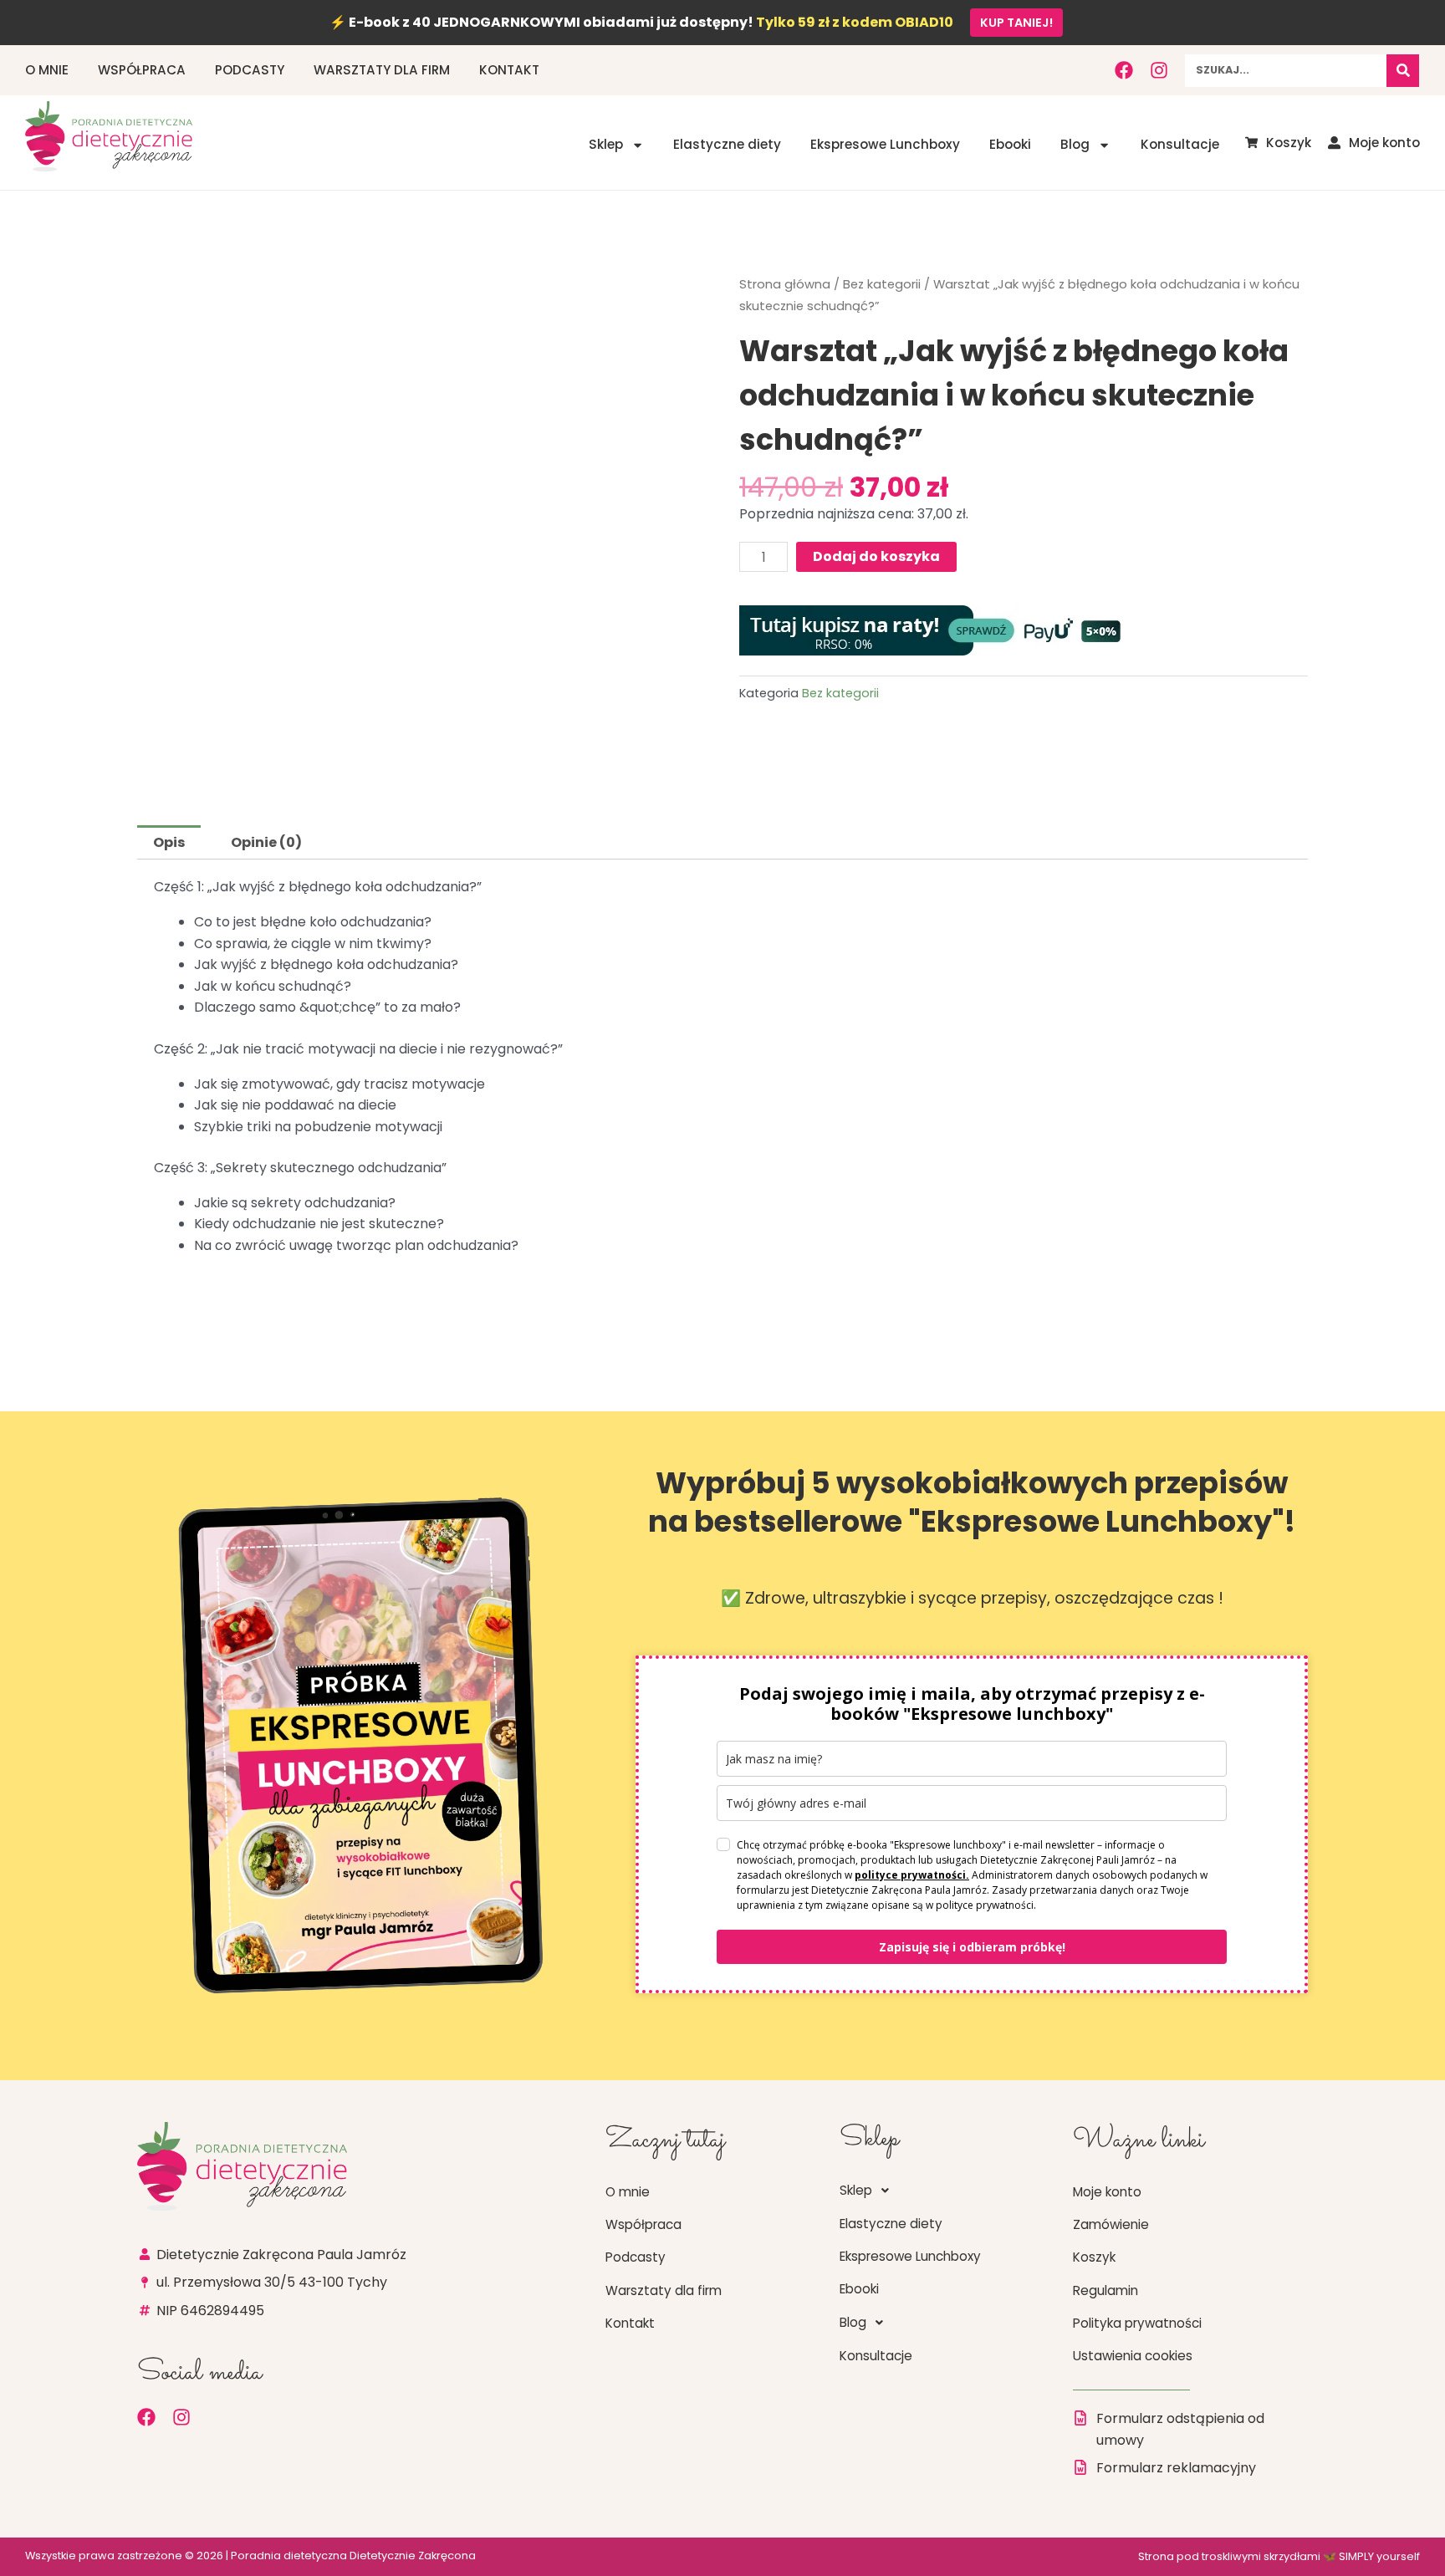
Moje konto (1107, 2192)
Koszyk (1094, 2257)
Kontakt (509, 70)
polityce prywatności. (912, 1875)
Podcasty (250, 70)
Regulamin (1105, 2290)
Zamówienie (1111, 2224)
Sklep (606, 144)
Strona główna (785, 284)
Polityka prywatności (1137, 2323)
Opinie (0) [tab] (266, 842)
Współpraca (142, 70)
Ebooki (1010, 144)
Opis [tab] (169, 842)
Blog (1075, 144)
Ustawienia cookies (1133, 2356)
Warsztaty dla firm (382, 70)
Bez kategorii (882, 284)
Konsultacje (1180, 144)
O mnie (47, 70)
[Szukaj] (1403, 71)
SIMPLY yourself (1379, 2556)
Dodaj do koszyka (876, 556)
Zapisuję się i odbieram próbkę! (972, 1947)
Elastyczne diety (727, 144)
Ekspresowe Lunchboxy (885, 144)
